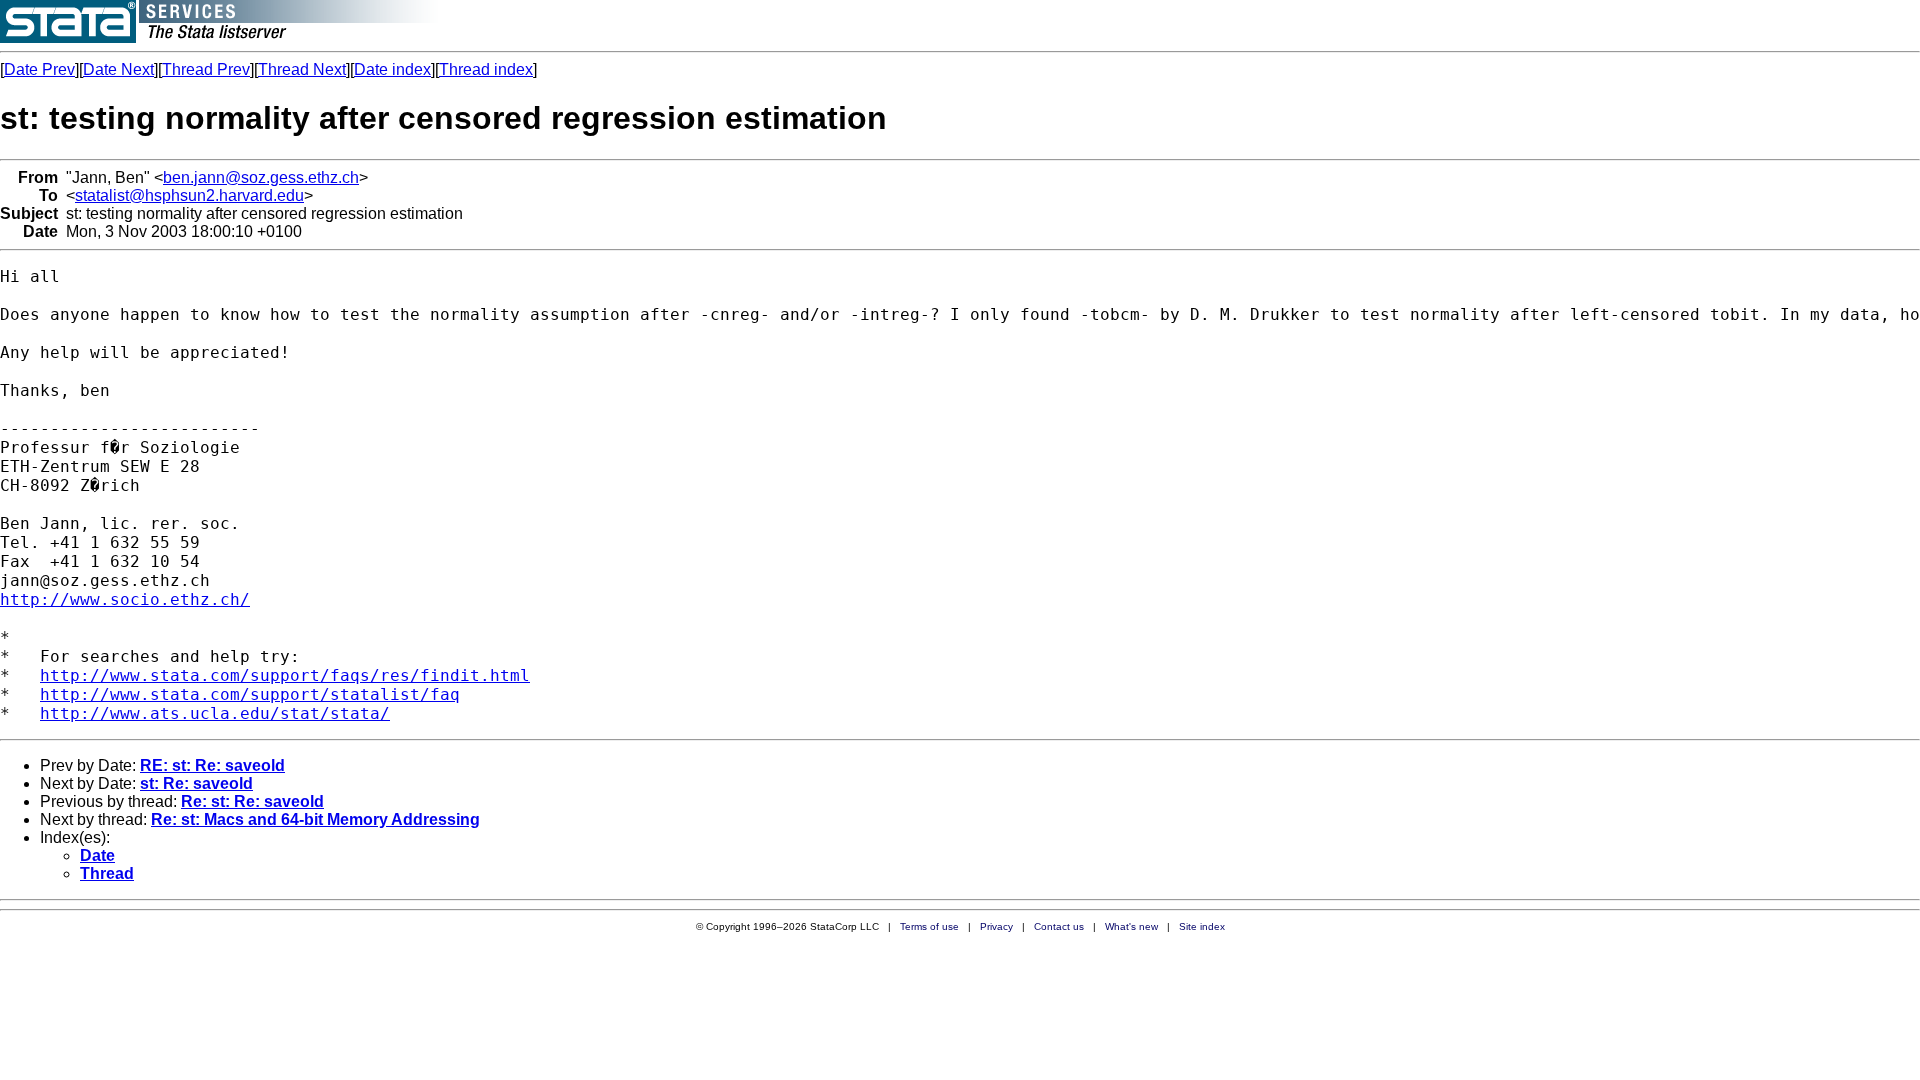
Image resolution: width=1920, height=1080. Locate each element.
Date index (392, 69)
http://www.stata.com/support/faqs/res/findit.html (285, 675)
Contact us (1059, 926)
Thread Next (302, 69)
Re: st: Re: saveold (252, 801)
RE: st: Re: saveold (212, 765)
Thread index (486, 69)
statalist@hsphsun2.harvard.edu (189, 195)
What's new (1131, 926)
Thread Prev (206, 69)
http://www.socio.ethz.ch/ (125, 599)
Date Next (118, 69)
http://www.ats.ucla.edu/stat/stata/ (215, 713)
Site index (1202, 926)
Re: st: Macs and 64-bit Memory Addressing (315, 819)
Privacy (996, 926)
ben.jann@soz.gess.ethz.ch (261, 177)
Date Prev (39, 69)
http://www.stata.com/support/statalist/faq (250, 694)
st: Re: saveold (196, 783)
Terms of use (929, 926)
